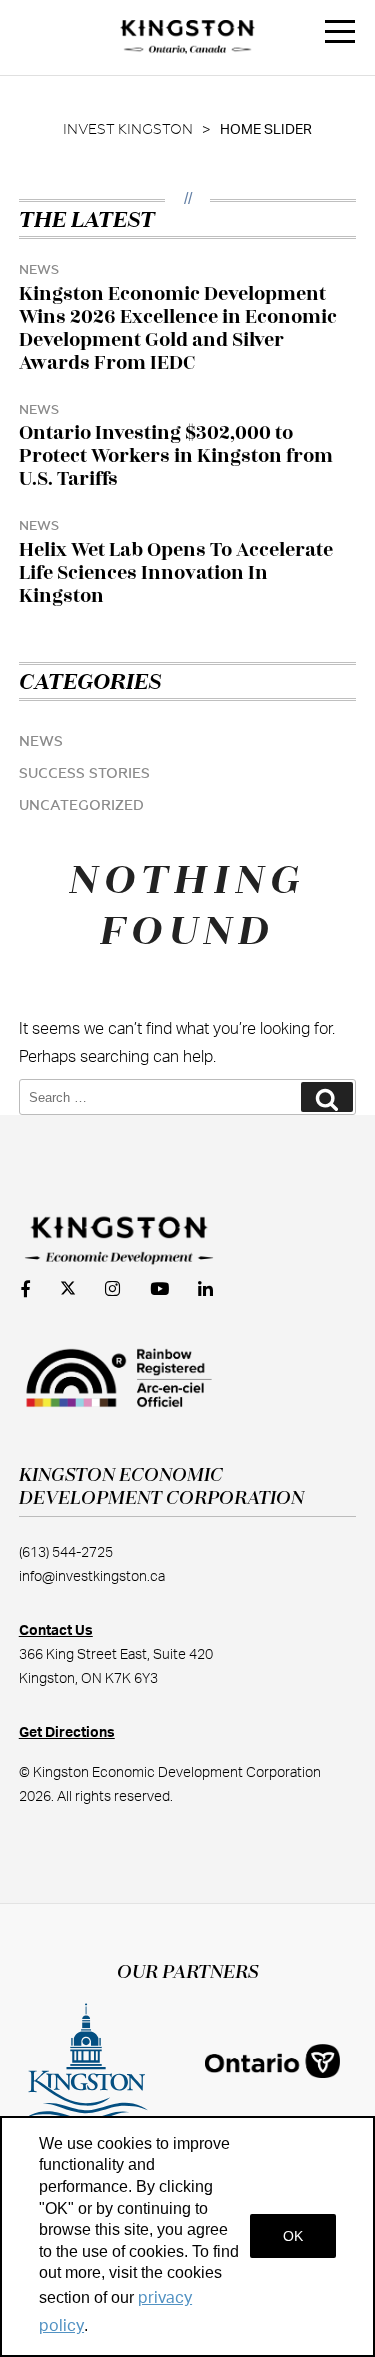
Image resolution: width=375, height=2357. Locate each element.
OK (293, 2236)
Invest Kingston (128, 130)
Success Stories (84, 774)
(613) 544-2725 (66, 1553)
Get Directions (67, 1733)
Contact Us (56, 1631)
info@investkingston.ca (92, 1577)
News (41, 742)
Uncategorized (81, 806)
